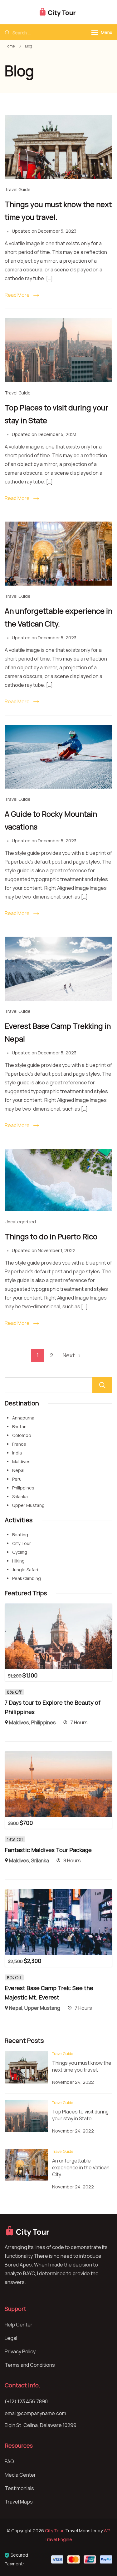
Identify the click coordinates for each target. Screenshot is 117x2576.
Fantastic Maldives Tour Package (48, 1850)
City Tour (22, 1543)
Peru (17, 1479)
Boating (20, 1535)
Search (102, 1385)
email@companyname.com (35, 2413)
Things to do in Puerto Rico (51, 1236)
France (19, 1444)
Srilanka (20, 1496)
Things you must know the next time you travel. (82, 2066)
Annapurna (23, 1418)
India (17, 1453)
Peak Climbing (27, 1578)
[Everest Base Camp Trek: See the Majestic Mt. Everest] (58, 1894)
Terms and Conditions (30, 2365)
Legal (11, 2338)
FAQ (9, 2461)
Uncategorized (20, 1222)
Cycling (20, 1552)
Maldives (21, 1461)
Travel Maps (19, 2502)
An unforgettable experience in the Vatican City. (81, 2167)
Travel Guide (18, 189)
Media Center (20, 2475)
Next (69, 1355)
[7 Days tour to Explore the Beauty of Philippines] (58, 1608)
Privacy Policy (20, 2351)
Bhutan (19, 1427)
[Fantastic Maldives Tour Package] (58, 1756)
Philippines (23, 1488)
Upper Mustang (28, 1505)
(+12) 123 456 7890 (26, 2401)
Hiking (18, 1561)
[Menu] (95, 32)
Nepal (18, 1470)
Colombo (22, 1435)
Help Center (19, 2325)
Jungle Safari (25, 1570)
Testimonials (19, 2488)
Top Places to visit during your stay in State (80, 2115)
